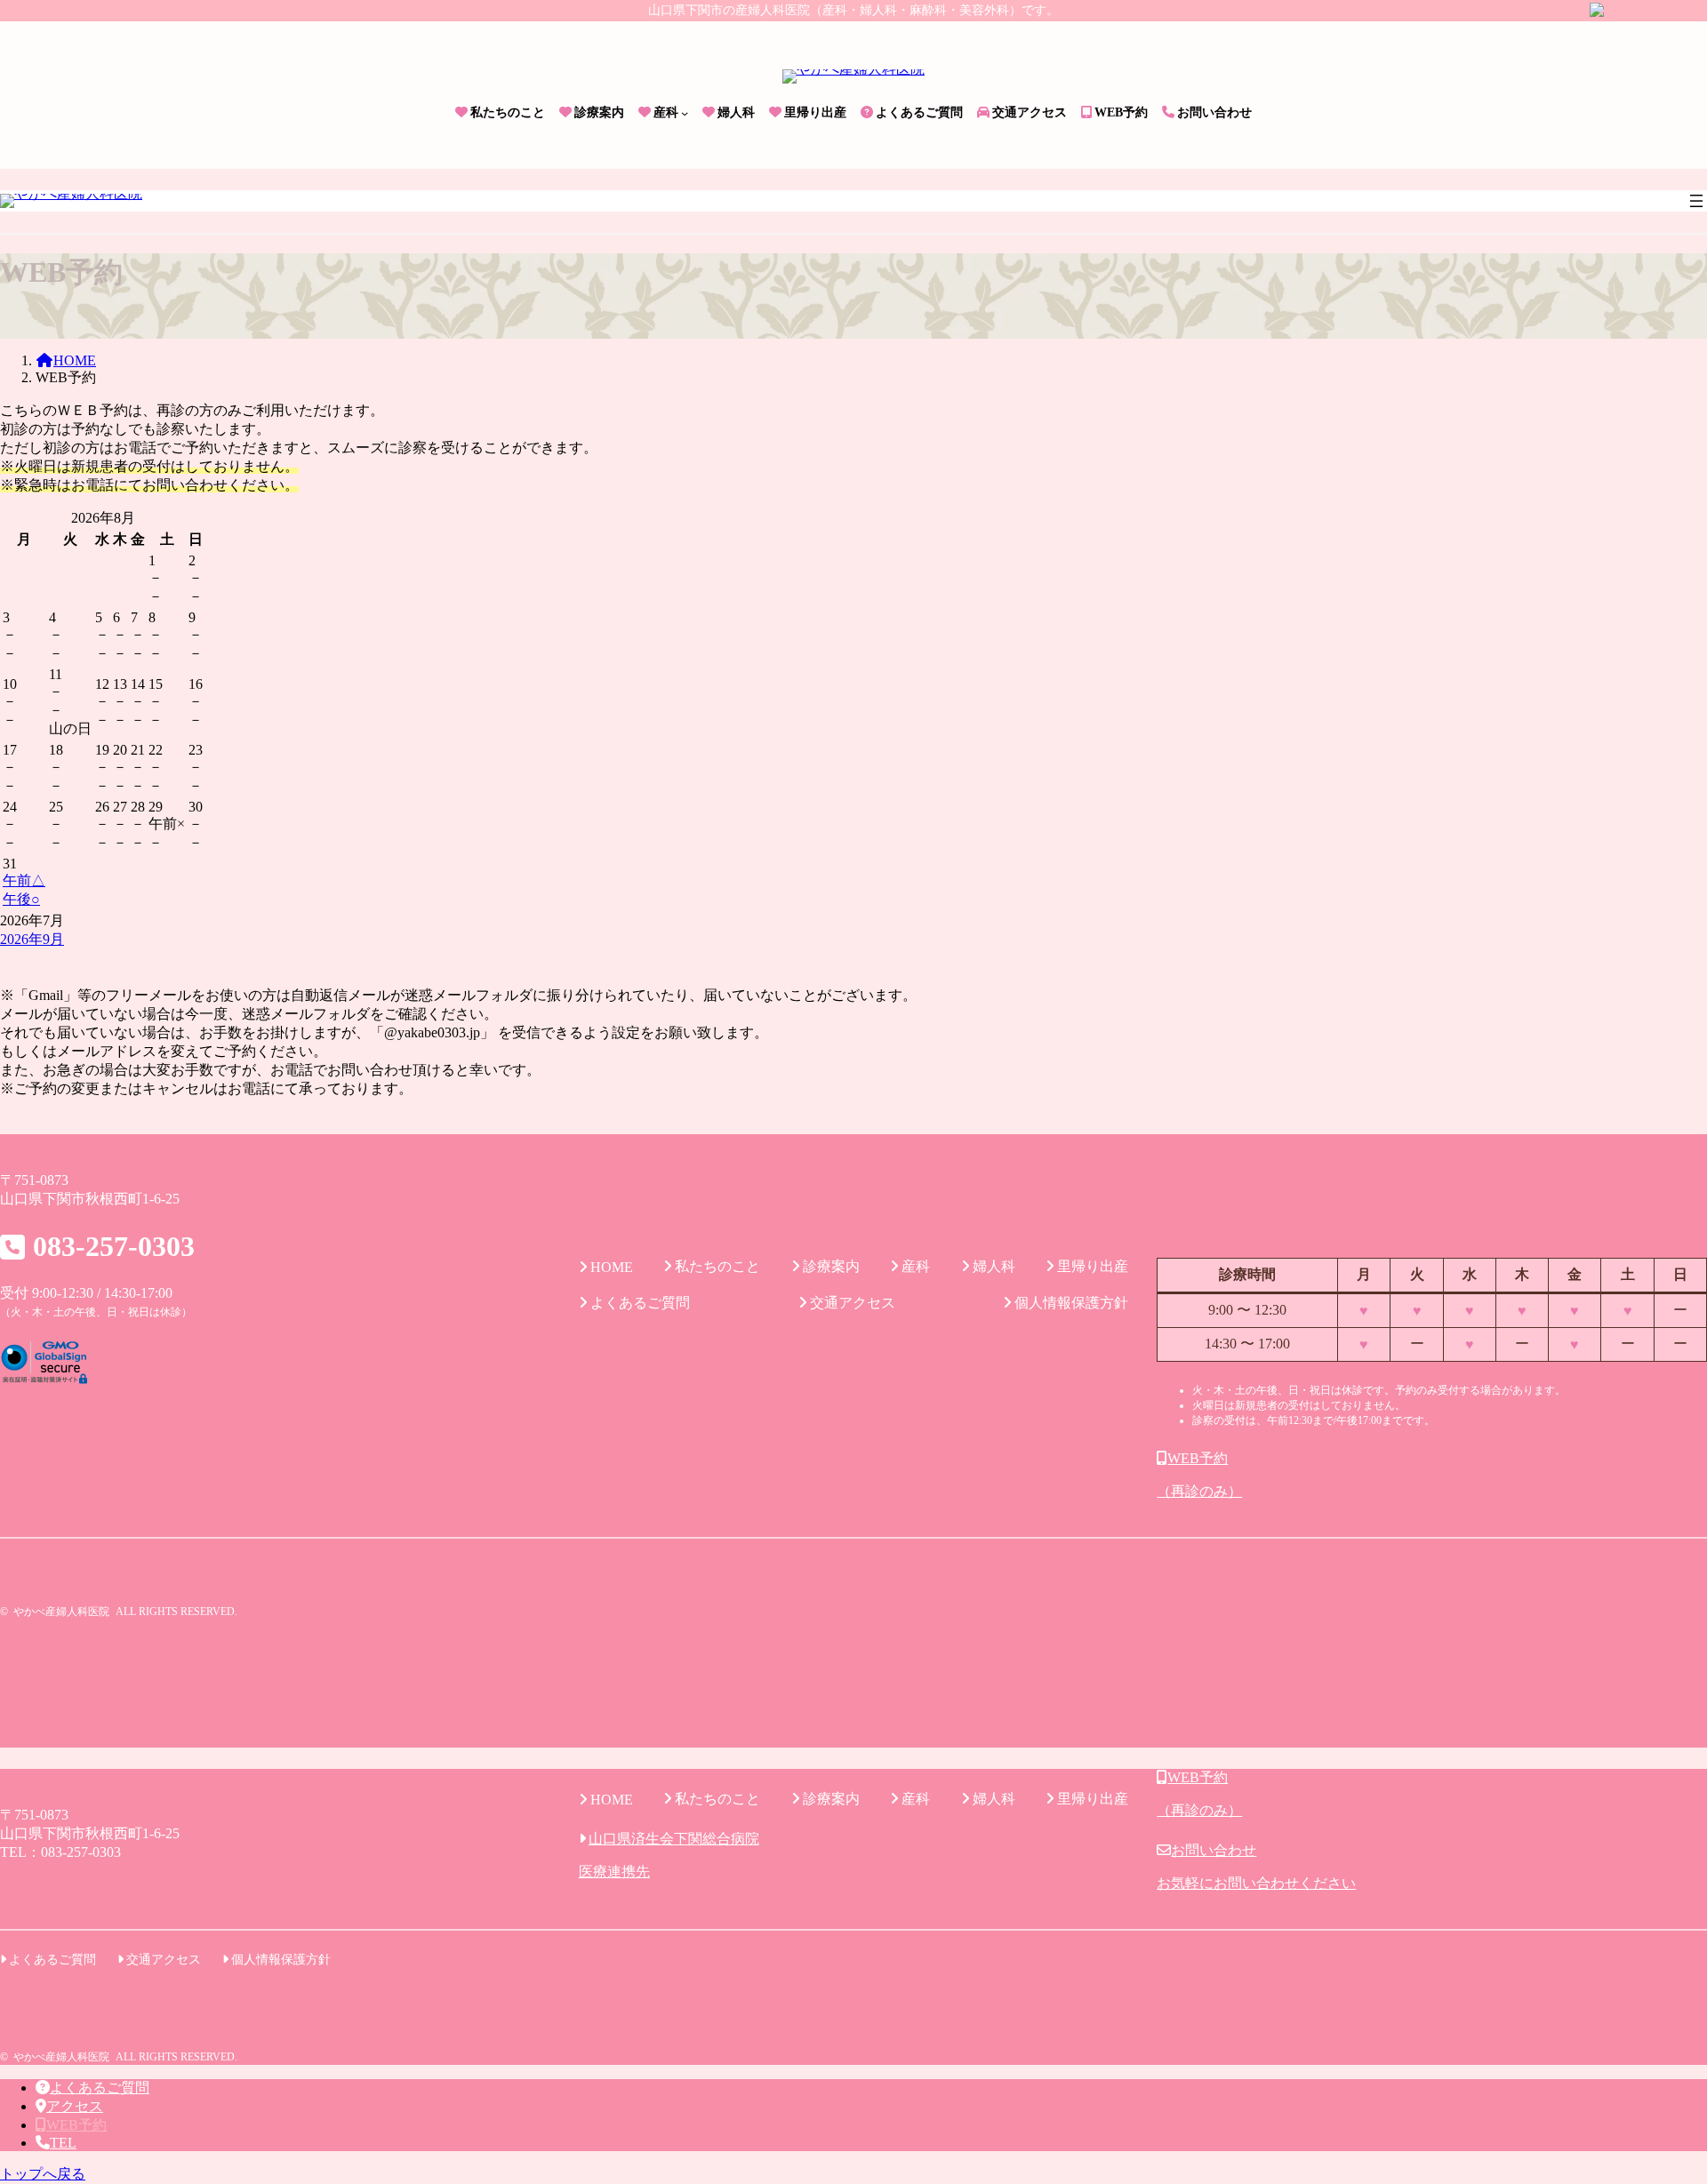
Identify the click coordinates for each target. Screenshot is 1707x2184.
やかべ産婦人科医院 (61, 1612)
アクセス (75, 2106)
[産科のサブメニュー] (685, 113)
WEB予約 (76, 2125)
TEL (63, 2143)
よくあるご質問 (100, 2088)
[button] (1432, 1476)
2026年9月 (32, 939)
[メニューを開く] (1696, 201)
